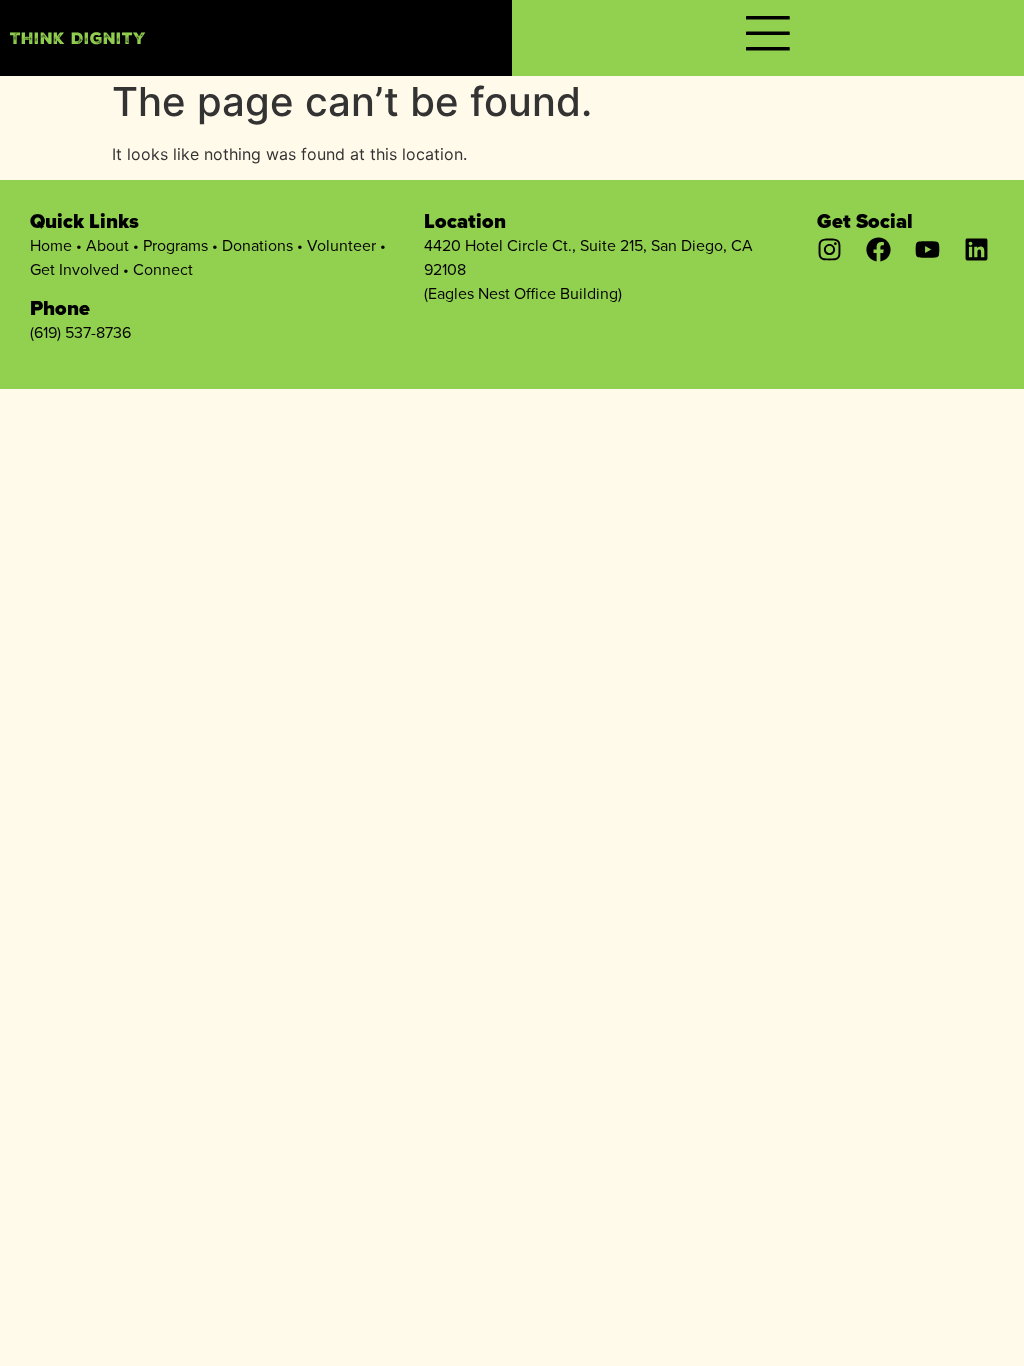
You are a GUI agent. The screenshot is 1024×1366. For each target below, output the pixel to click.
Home (51, 245)
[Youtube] (927, 249)
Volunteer (341, 245)
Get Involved (74, 269)
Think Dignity (78, 40)
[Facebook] (878, 249)
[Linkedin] (976, 249)
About (107, 245)
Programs (175, 245)
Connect (163, 269)
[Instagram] (829, 249)
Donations (257, 245)
